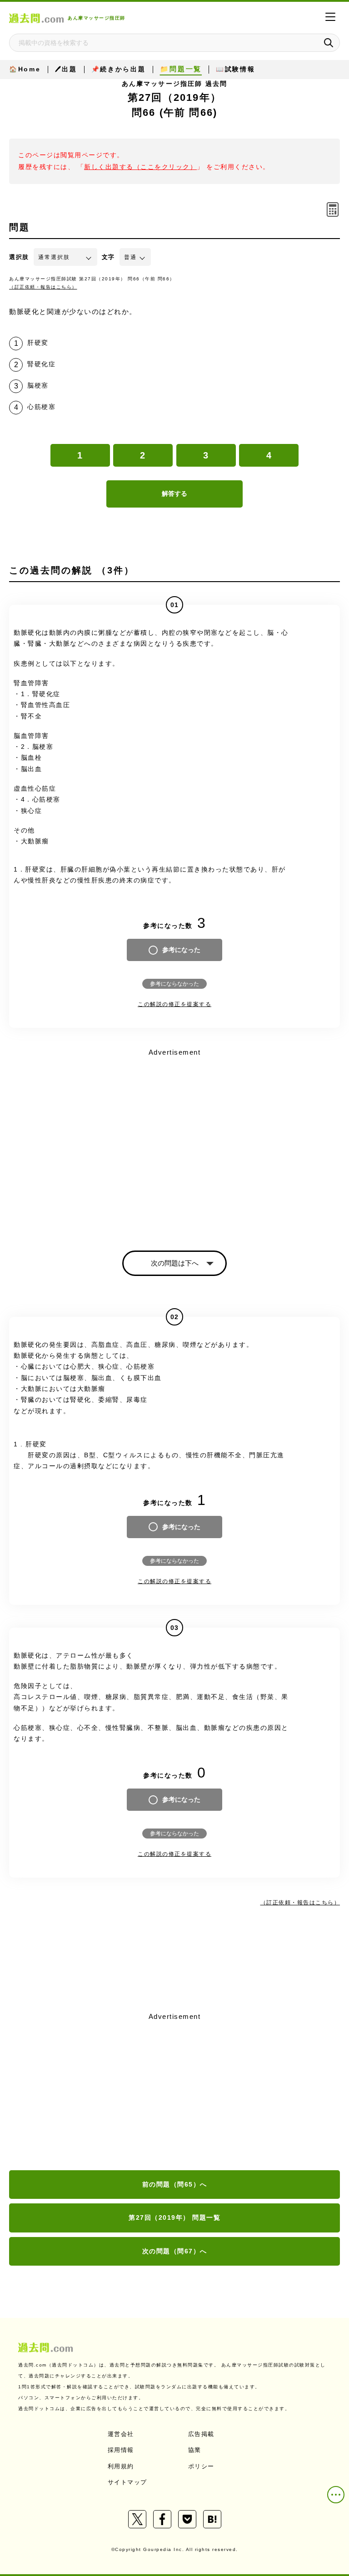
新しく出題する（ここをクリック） (140, 167)
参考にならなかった (174, 984)
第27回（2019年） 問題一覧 (174, 2217)
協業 (195, 2450)
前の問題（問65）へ (175, 2184)
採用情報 (121, 2450)
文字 (108, 257)
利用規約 (121, 2466)
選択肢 (19, 257)
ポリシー (201, 2466)
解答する (174, 493)
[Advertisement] (174, 2092)
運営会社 (121, 2434)
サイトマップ (127, 2482)
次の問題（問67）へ (175, 2251)
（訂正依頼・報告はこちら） (43, 287)
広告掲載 (201, 2434)
